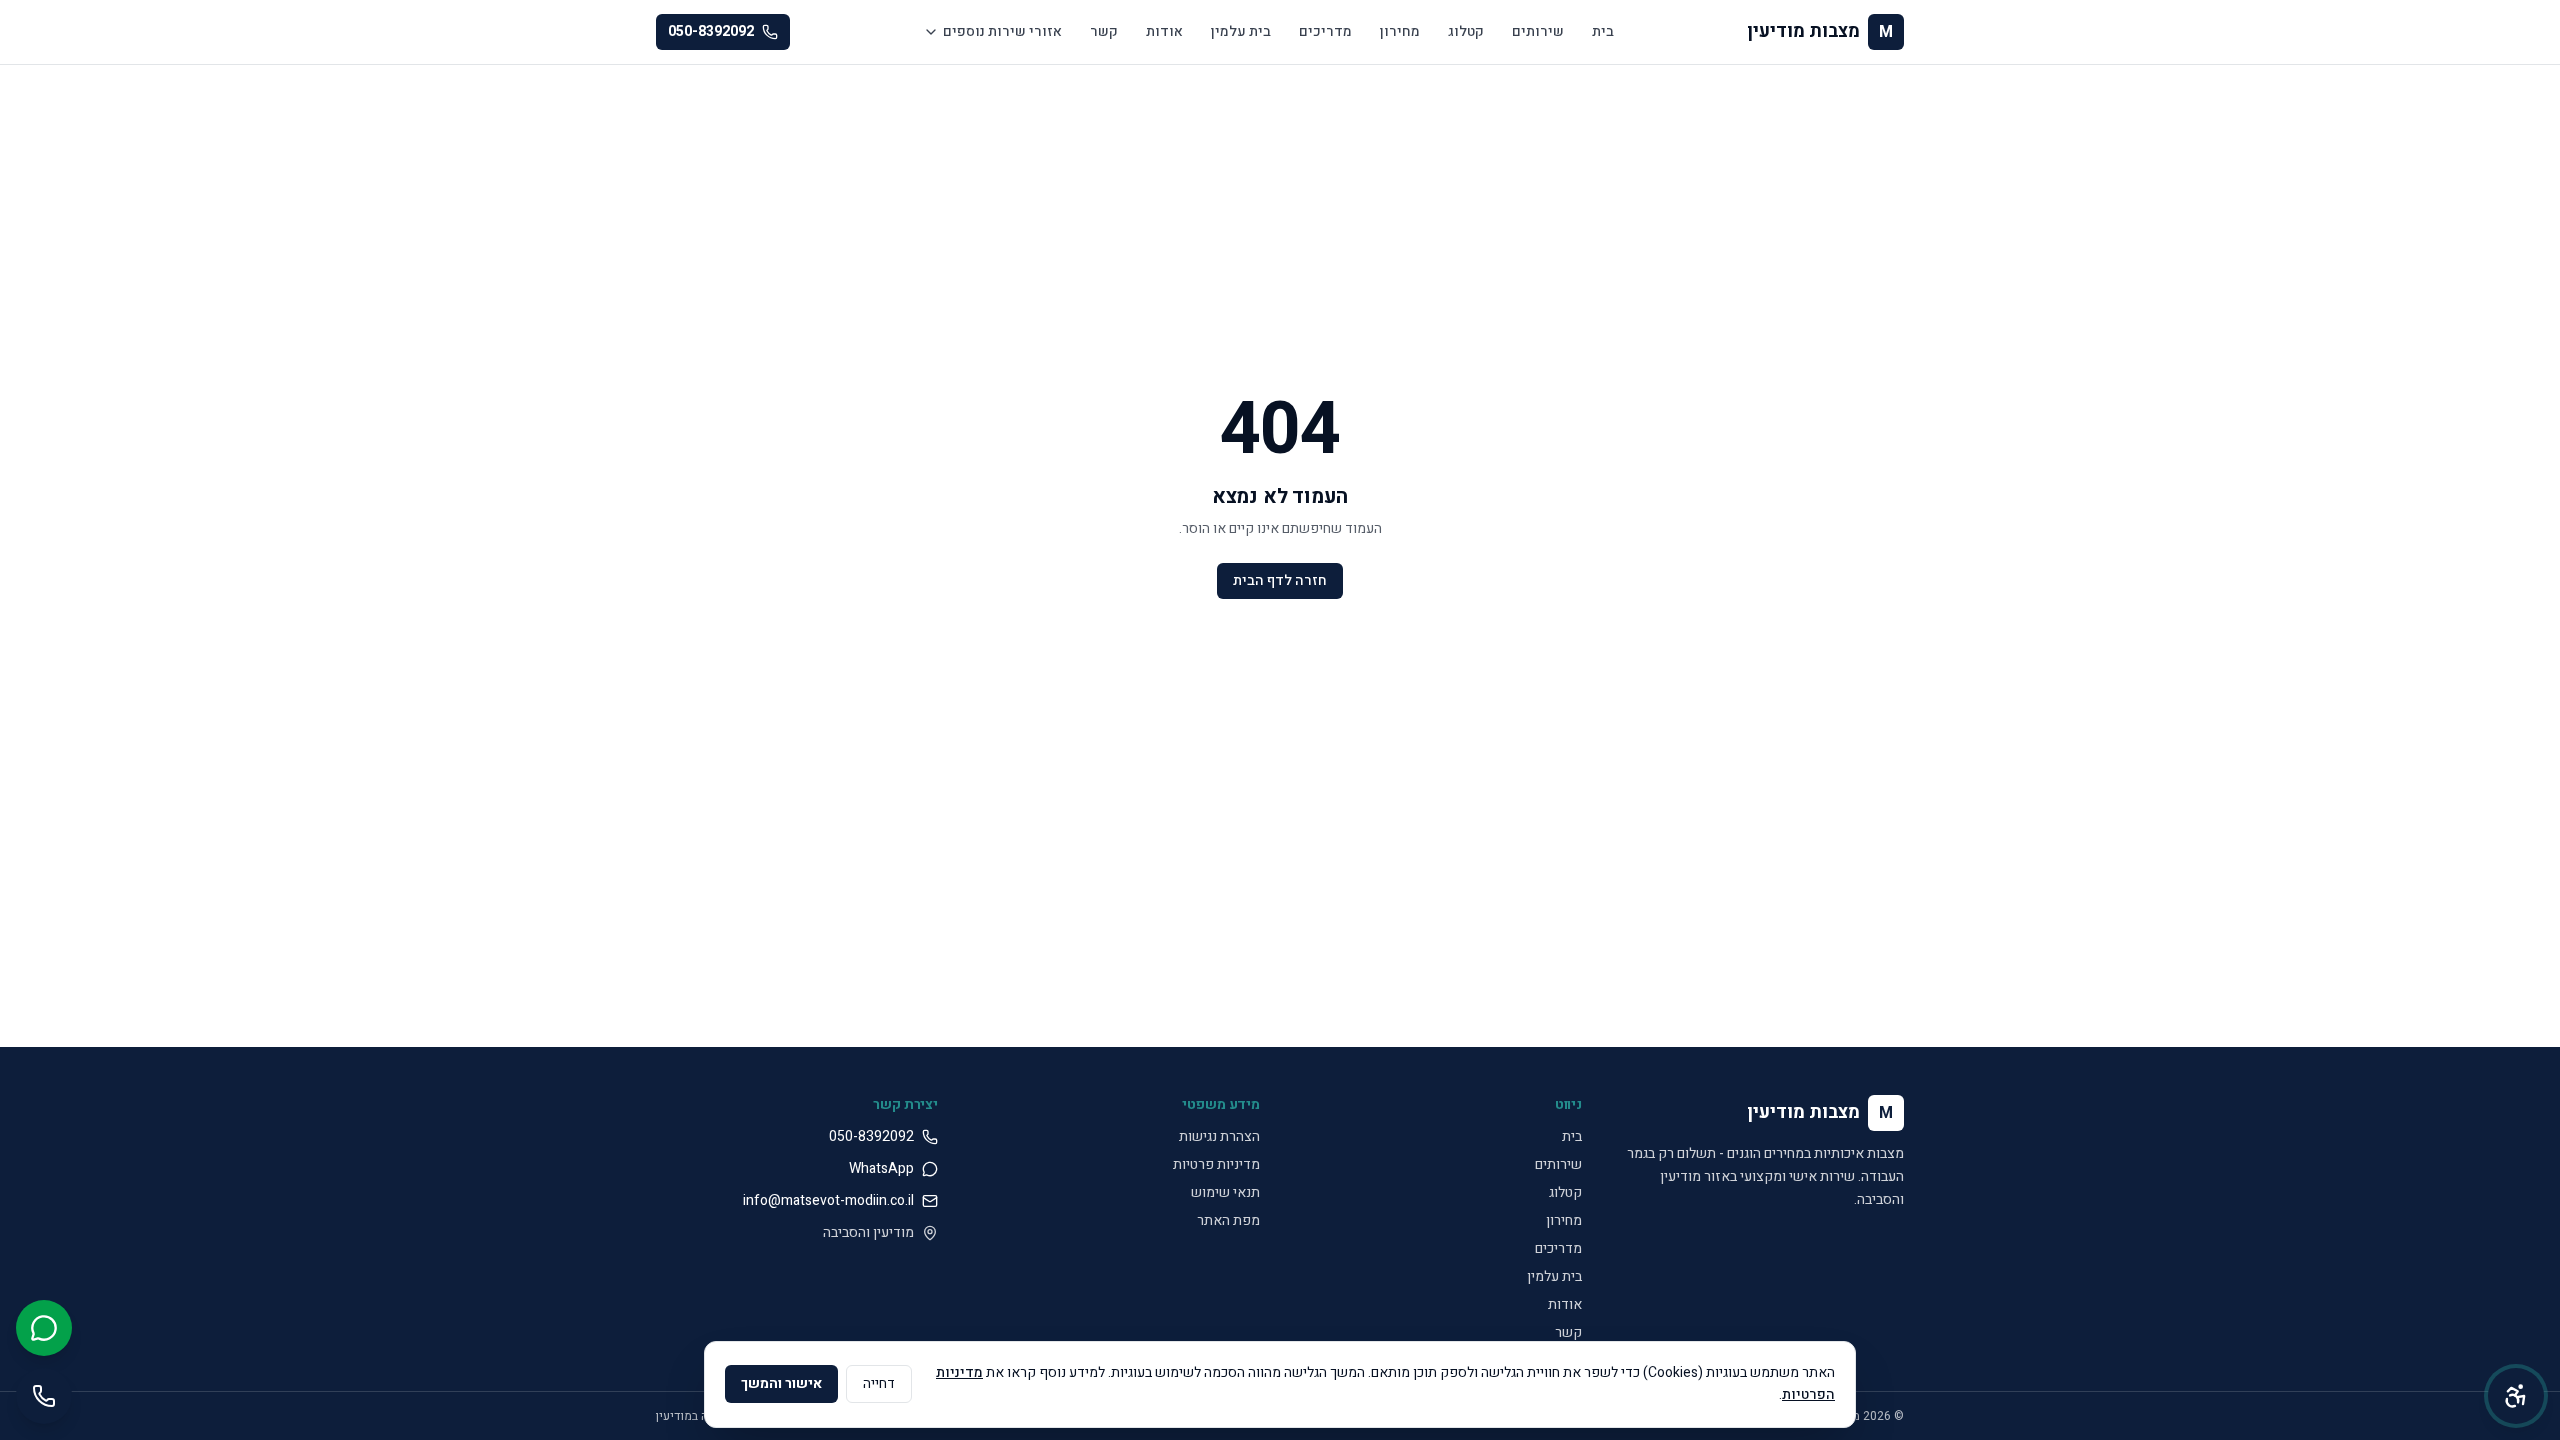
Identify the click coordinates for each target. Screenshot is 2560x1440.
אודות (1164, 31)
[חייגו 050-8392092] (44, 1396)
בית (1603, 31)
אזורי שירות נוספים (1002, 31)
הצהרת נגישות (1219, 1136)
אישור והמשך (781, 1383)
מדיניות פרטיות (1216, 1164)
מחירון (1400, 31)
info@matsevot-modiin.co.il (828, 1201)
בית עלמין (1241, 31)
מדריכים (1325, 31)
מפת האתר (1228, 1220)
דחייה (879, 1383)
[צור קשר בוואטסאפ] (44, 1328)
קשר (1104, 31)
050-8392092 (711, 31)
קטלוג (1466, 31)
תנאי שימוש (1225, 1192)
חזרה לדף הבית (1280, 580)
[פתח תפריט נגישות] (2516, 1396)
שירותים (1538, 31)
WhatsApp (881, 1169)
